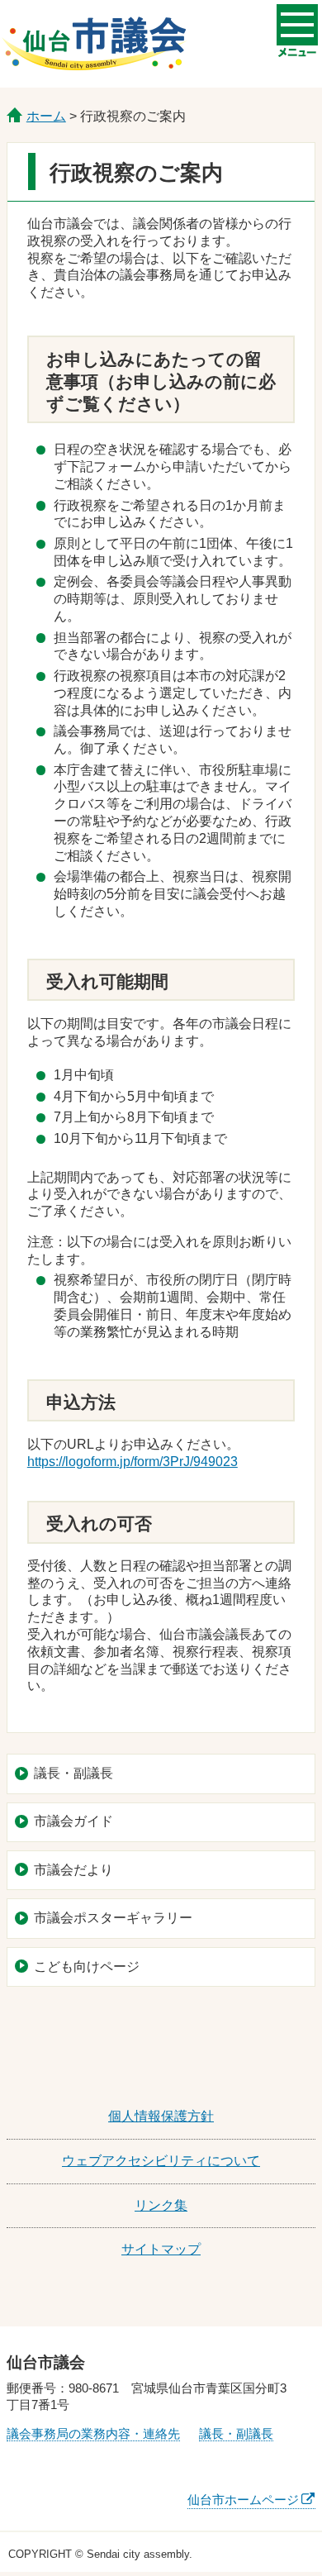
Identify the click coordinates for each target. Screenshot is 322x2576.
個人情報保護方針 (161, 2116)
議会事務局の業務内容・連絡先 (93, 2433)
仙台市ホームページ (243, 2500)
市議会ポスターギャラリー (113, 1918)
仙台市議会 (94, 44)
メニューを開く (297, 25)
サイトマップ (161, 2249)
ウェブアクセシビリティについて (161, 2161)
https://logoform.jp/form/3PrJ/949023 (133, 1462)
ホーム (46, 116)
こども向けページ (87, 1967)
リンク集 (161, 2205)
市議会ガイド (73, 1821)
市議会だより (73, 1870)
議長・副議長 (73, 1773)
